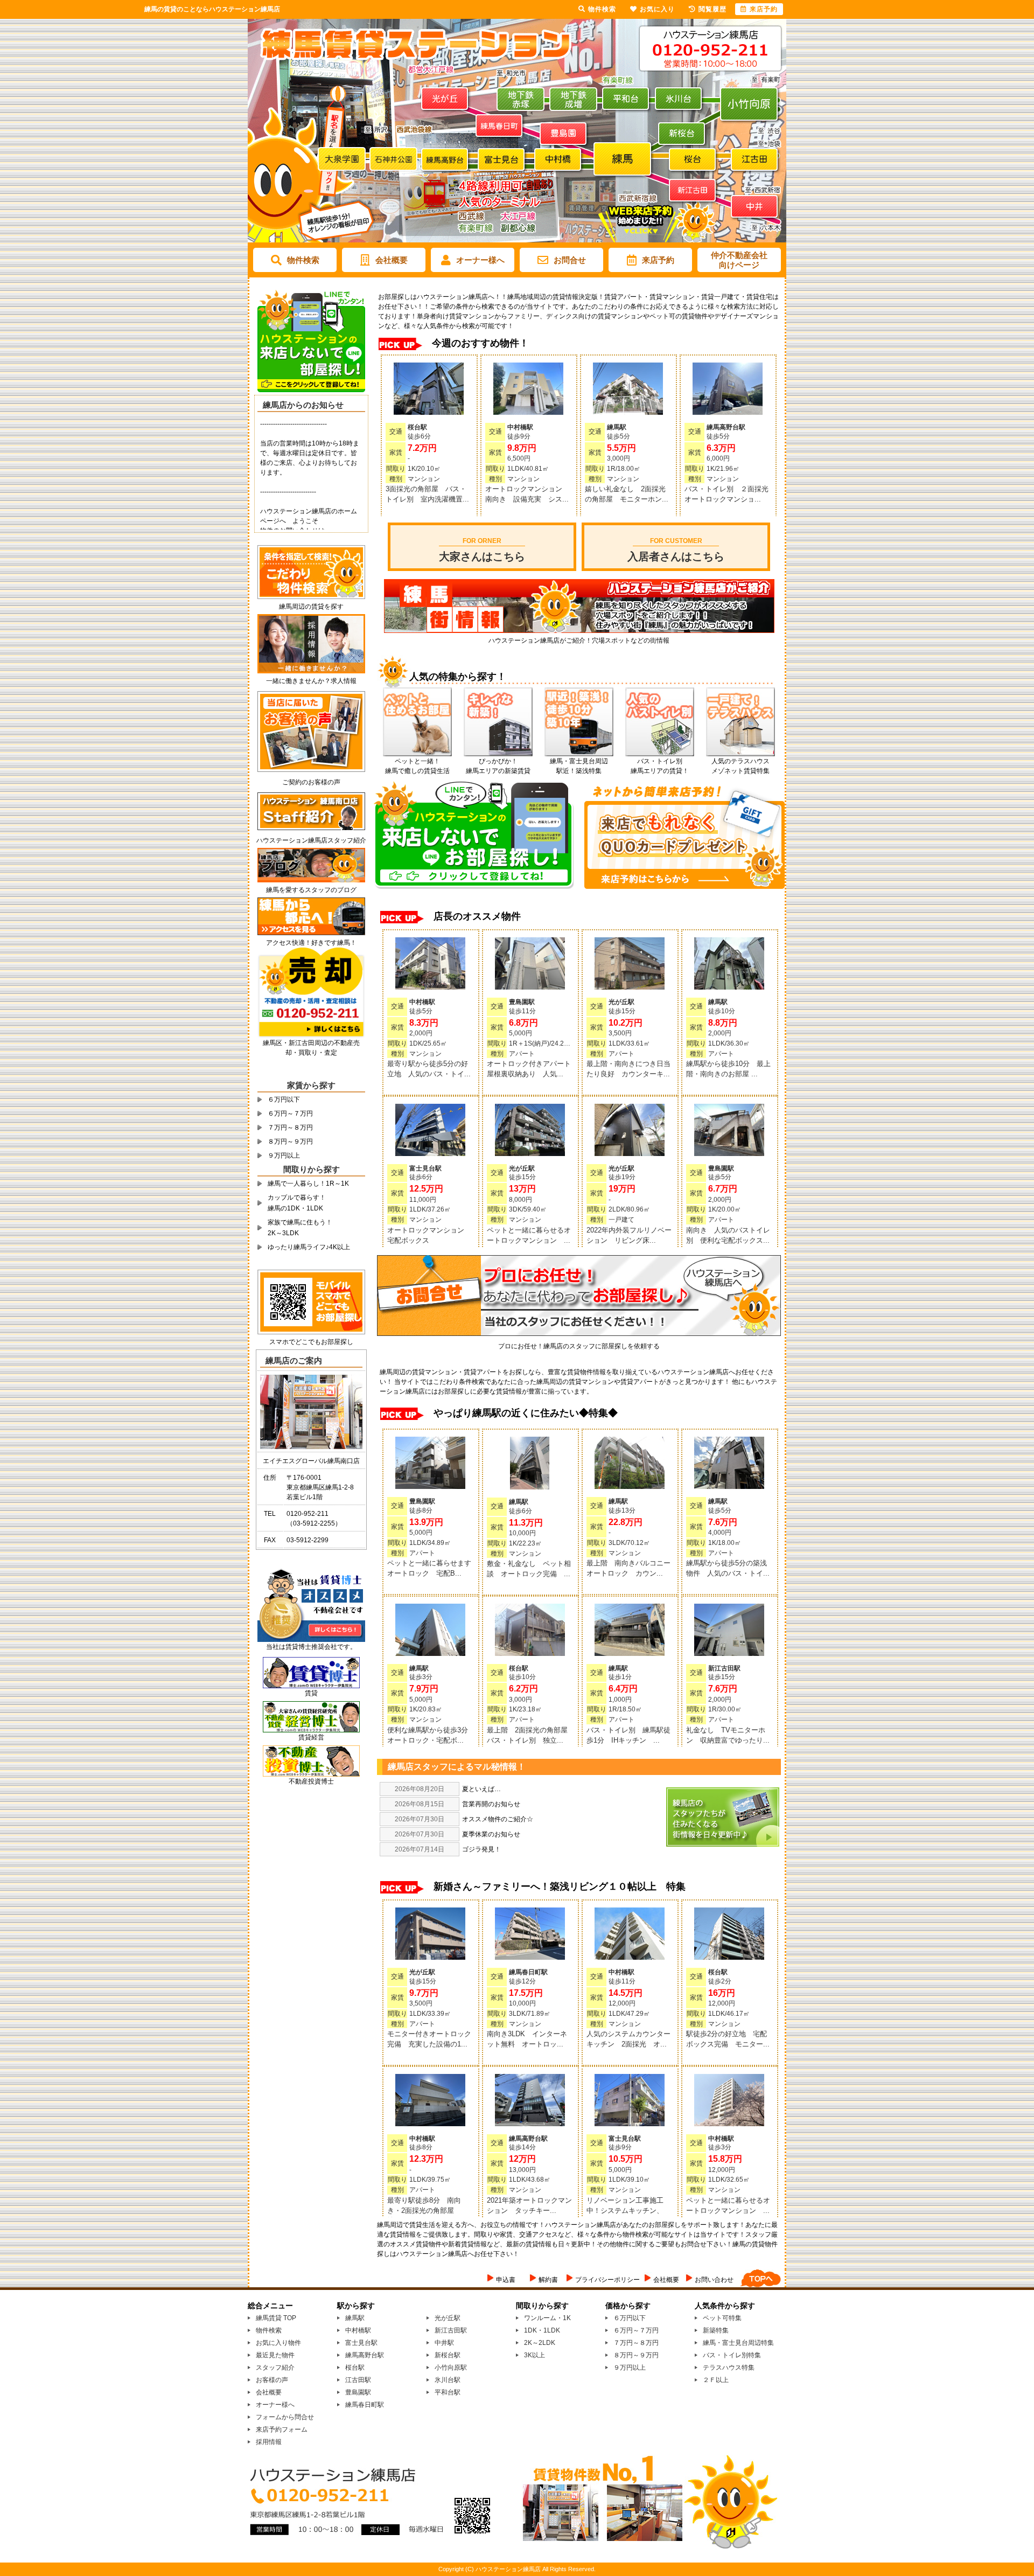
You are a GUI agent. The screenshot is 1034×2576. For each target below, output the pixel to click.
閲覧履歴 (712, 9)
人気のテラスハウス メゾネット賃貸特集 (740, 766)
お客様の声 (272, 2380)
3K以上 (535, 2355)
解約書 (548, 2280)
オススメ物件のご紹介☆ (498, 1819)
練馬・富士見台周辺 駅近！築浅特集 (579, 766)
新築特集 (716, 2330)
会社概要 (392, 260)
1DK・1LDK (542, 2330)
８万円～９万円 (290, 1141)
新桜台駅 (448, 2355)
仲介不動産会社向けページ (739, 260)
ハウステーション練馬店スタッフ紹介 (311, 840)
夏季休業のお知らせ (491, 1834)
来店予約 (658, 260)
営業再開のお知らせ (491, 1804)
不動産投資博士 (311, 1781)
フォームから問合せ (285, 2417)
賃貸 (311, 1693)
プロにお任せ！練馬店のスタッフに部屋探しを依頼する (579, 1346)
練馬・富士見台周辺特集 (738, 2343)
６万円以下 (284, 1099)
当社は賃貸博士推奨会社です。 (311, 1647)
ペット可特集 (722, 2318)
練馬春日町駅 (365, 2405)
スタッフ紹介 (275, 2368)
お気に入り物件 (278, 2343)
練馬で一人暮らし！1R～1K (308, 1183)
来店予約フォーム (282, 2429)
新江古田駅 (451, 2330)
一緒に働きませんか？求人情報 (311, 681)
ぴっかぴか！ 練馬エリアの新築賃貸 (498, 766)
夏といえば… (481, 1789)
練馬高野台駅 (365, 2355)
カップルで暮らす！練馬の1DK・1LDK (297, 1203)
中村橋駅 (358, 2330)
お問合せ (570, 260)
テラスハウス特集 (729, 2368)
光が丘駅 (448, 2318)
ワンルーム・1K (547, 2318)
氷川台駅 (448, 2380)
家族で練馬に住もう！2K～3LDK (300, 1228)
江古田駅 (358, 2380)
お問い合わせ (714, 2280)
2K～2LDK (540, 2343)
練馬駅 (355, 2318)
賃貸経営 (311, 1737)
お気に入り (657, 9)
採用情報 (269, 2442)
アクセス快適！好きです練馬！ (311, 943)
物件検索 (303, 260)
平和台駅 (448, 2392)
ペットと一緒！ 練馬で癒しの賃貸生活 (417, 766)
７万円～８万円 (290, 1127)
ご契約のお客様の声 (311, 782)
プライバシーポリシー (607, 2280)
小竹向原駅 (451, 2368)
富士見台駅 (361, 2343)
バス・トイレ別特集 (732, 2355)
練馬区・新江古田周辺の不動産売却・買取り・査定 (311, 1048)
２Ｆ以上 (716, 2380)
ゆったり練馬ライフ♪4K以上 (309, 1247)
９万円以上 (284, 1155)
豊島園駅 (358, 2392)
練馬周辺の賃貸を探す (311, 607)
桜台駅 (355, 2368)
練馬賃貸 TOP (276, 2318)
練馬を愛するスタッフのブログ (311, 890)
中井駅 (444, 2343)
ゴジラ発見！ (481, 1849)
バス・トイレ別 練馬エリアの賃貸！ (660, 766)
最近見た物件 (275, 2355)
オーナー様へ (480, 260)
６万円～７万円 (290, 1113)
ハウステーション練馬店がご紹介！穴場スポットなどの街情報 (579, 640)
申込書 (506, 2280)
